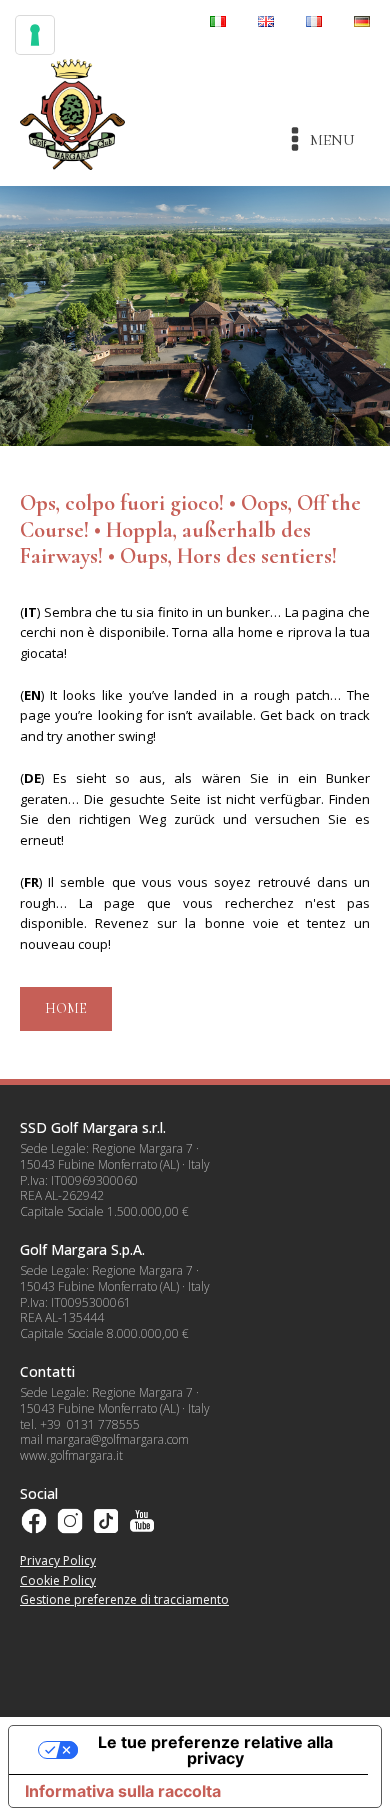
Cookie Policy (58, 1580)
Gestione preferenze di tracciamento (124, 1599)
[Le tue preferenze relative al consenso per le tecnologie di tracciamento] (35, 35)
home (66, 1008)
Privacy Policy (58, 1560)
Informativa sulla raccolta (123, 1791)
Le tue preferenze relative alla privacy (215, 1750)
